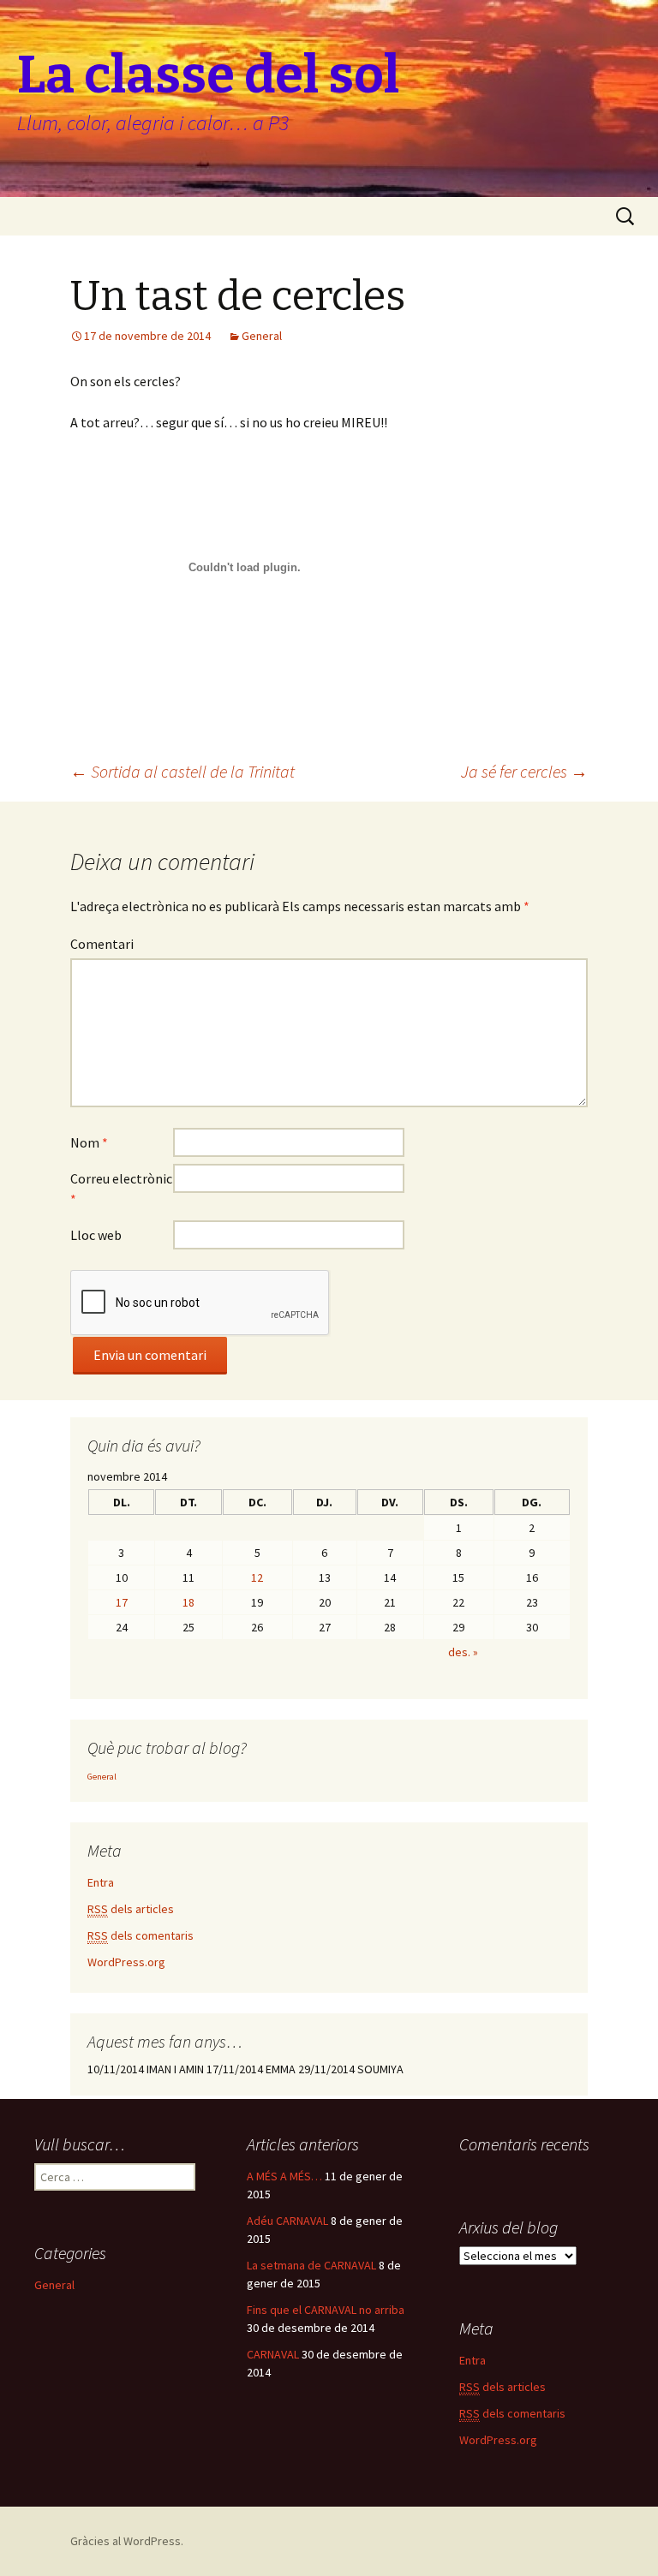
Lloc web (96, 1235)
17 (122, 1602)
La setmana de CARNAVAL (311, 2265)
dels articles (131, 1909)
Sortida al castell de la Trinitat (182, 771)
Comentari (102, 944)
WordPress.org (126, 1962)
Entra (101, 1882)
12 (257, 1577)
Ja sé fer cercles (524, 771)
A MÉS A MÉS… (284, 2176)
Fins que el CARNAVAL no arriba (326, 2310)
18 (188, 1602)
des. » (463, 1652)
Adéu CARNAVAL (287, 2221)
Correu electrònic (121, 1189)
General (262, 336)
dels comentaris (141, 1935)
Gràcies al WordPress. (127, 2541)
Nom (89, 1142)
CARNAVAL (273, 2354)
